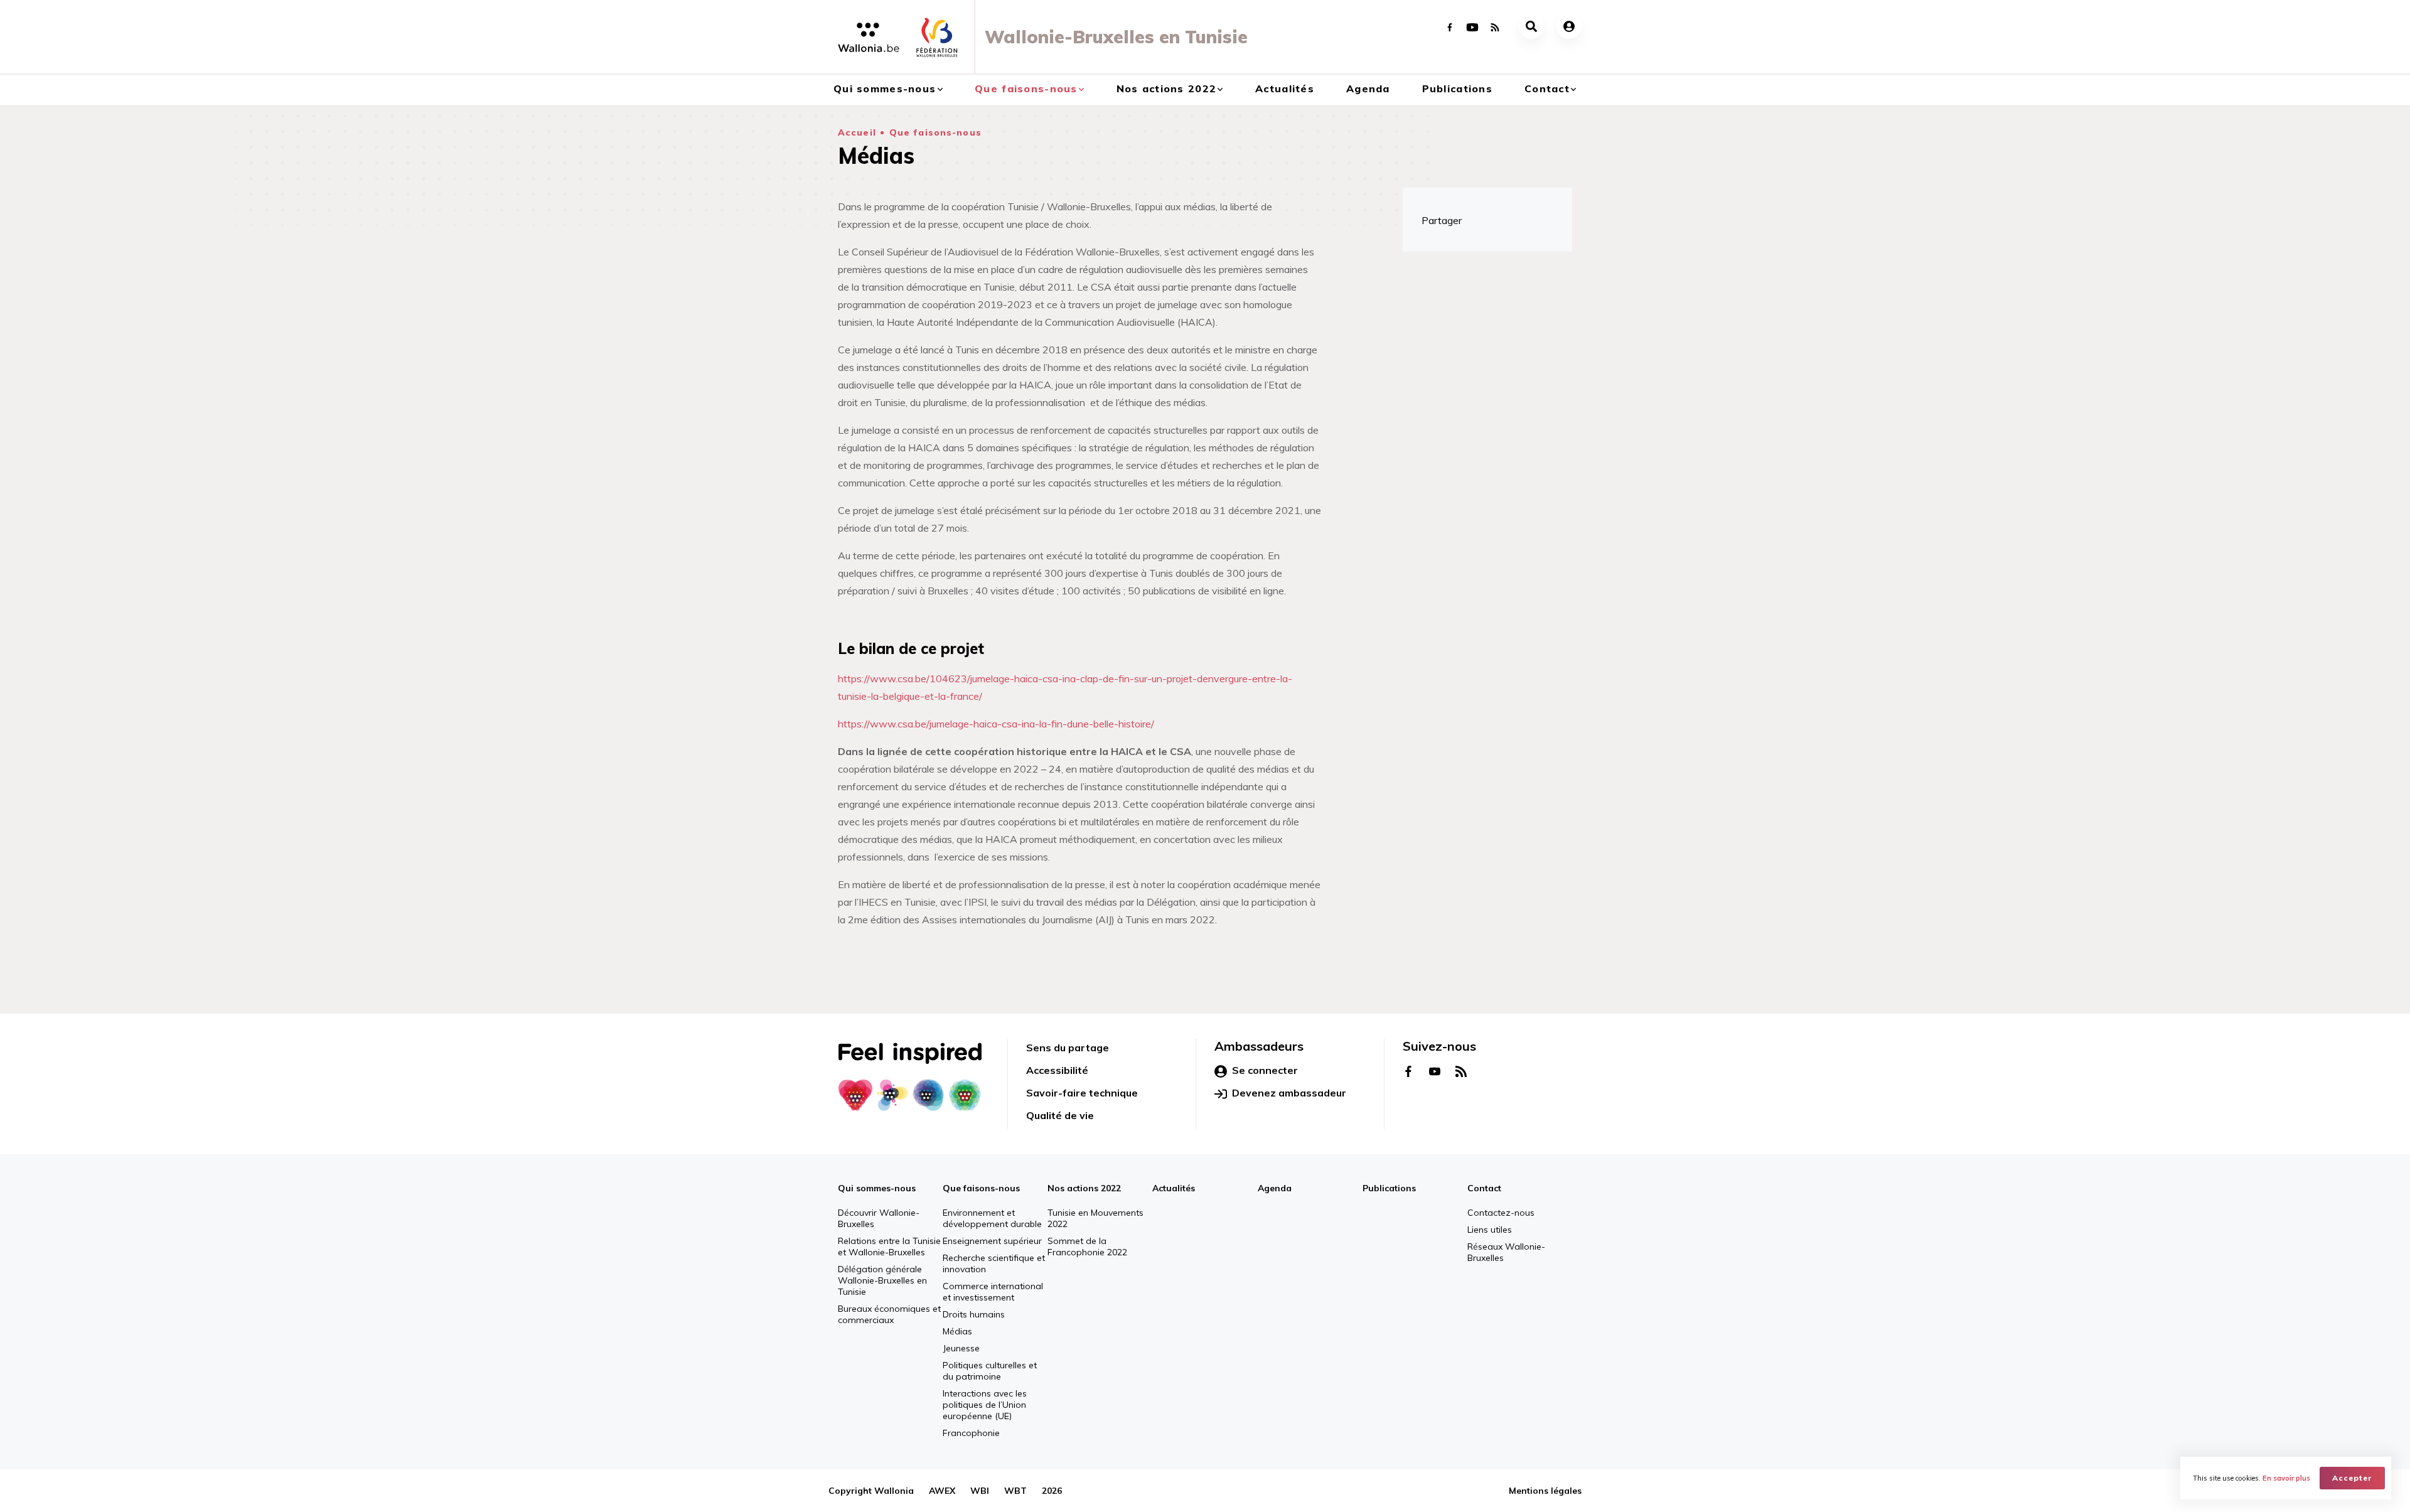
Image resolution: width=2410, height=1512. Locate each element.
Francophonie (971, 1433)
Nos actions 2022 (1166, 88)
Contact (1547, 88)
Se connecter (1265, 1070)
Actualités (1285, 88)
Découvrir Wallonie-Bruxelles (879, 1218)
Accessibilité (1057, 1070)
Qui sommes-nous (885, 88)
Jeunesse (961, 1348)
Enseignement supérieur (992, 1241)
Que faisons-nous (1026, 88)
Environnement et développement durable (992, 1218)
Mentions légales (1545, 1491)
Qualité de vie (1060, 1115)
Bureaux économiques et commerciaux (889, 1314)
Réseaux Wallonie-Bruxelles (1506, 1252)
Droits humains (974, 1314)
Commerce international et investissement (993, 1292)
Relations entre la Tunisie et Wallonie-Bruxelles (889, 1247)
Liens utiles (1490, 1230)
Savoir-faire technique (1082, 1093)
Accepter (2352, 1478)
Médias (957, 1331)
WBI (980, 1491)
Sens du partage (1068, 1048)
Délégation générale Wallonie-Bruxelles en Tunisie (882, 1280)
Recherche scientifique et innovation (994, 1263)
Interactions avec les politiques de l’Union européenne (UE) (985, 1405)
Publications (1457, 88)
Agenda (1368, 88)
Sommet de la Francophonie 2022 (1087, 1247)
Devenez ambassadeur (1289, 1093)
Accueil (857, 132)
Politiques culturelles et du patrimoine (990, 1371)
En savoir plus (2286, 1478)
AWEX (942, 1491)
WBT (1015, 1491)
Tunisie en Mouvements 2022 (1095, 1218)
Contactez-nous (1501, 1213)
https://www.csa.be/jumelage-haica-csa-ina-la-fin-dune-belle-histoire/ (996, 724)
